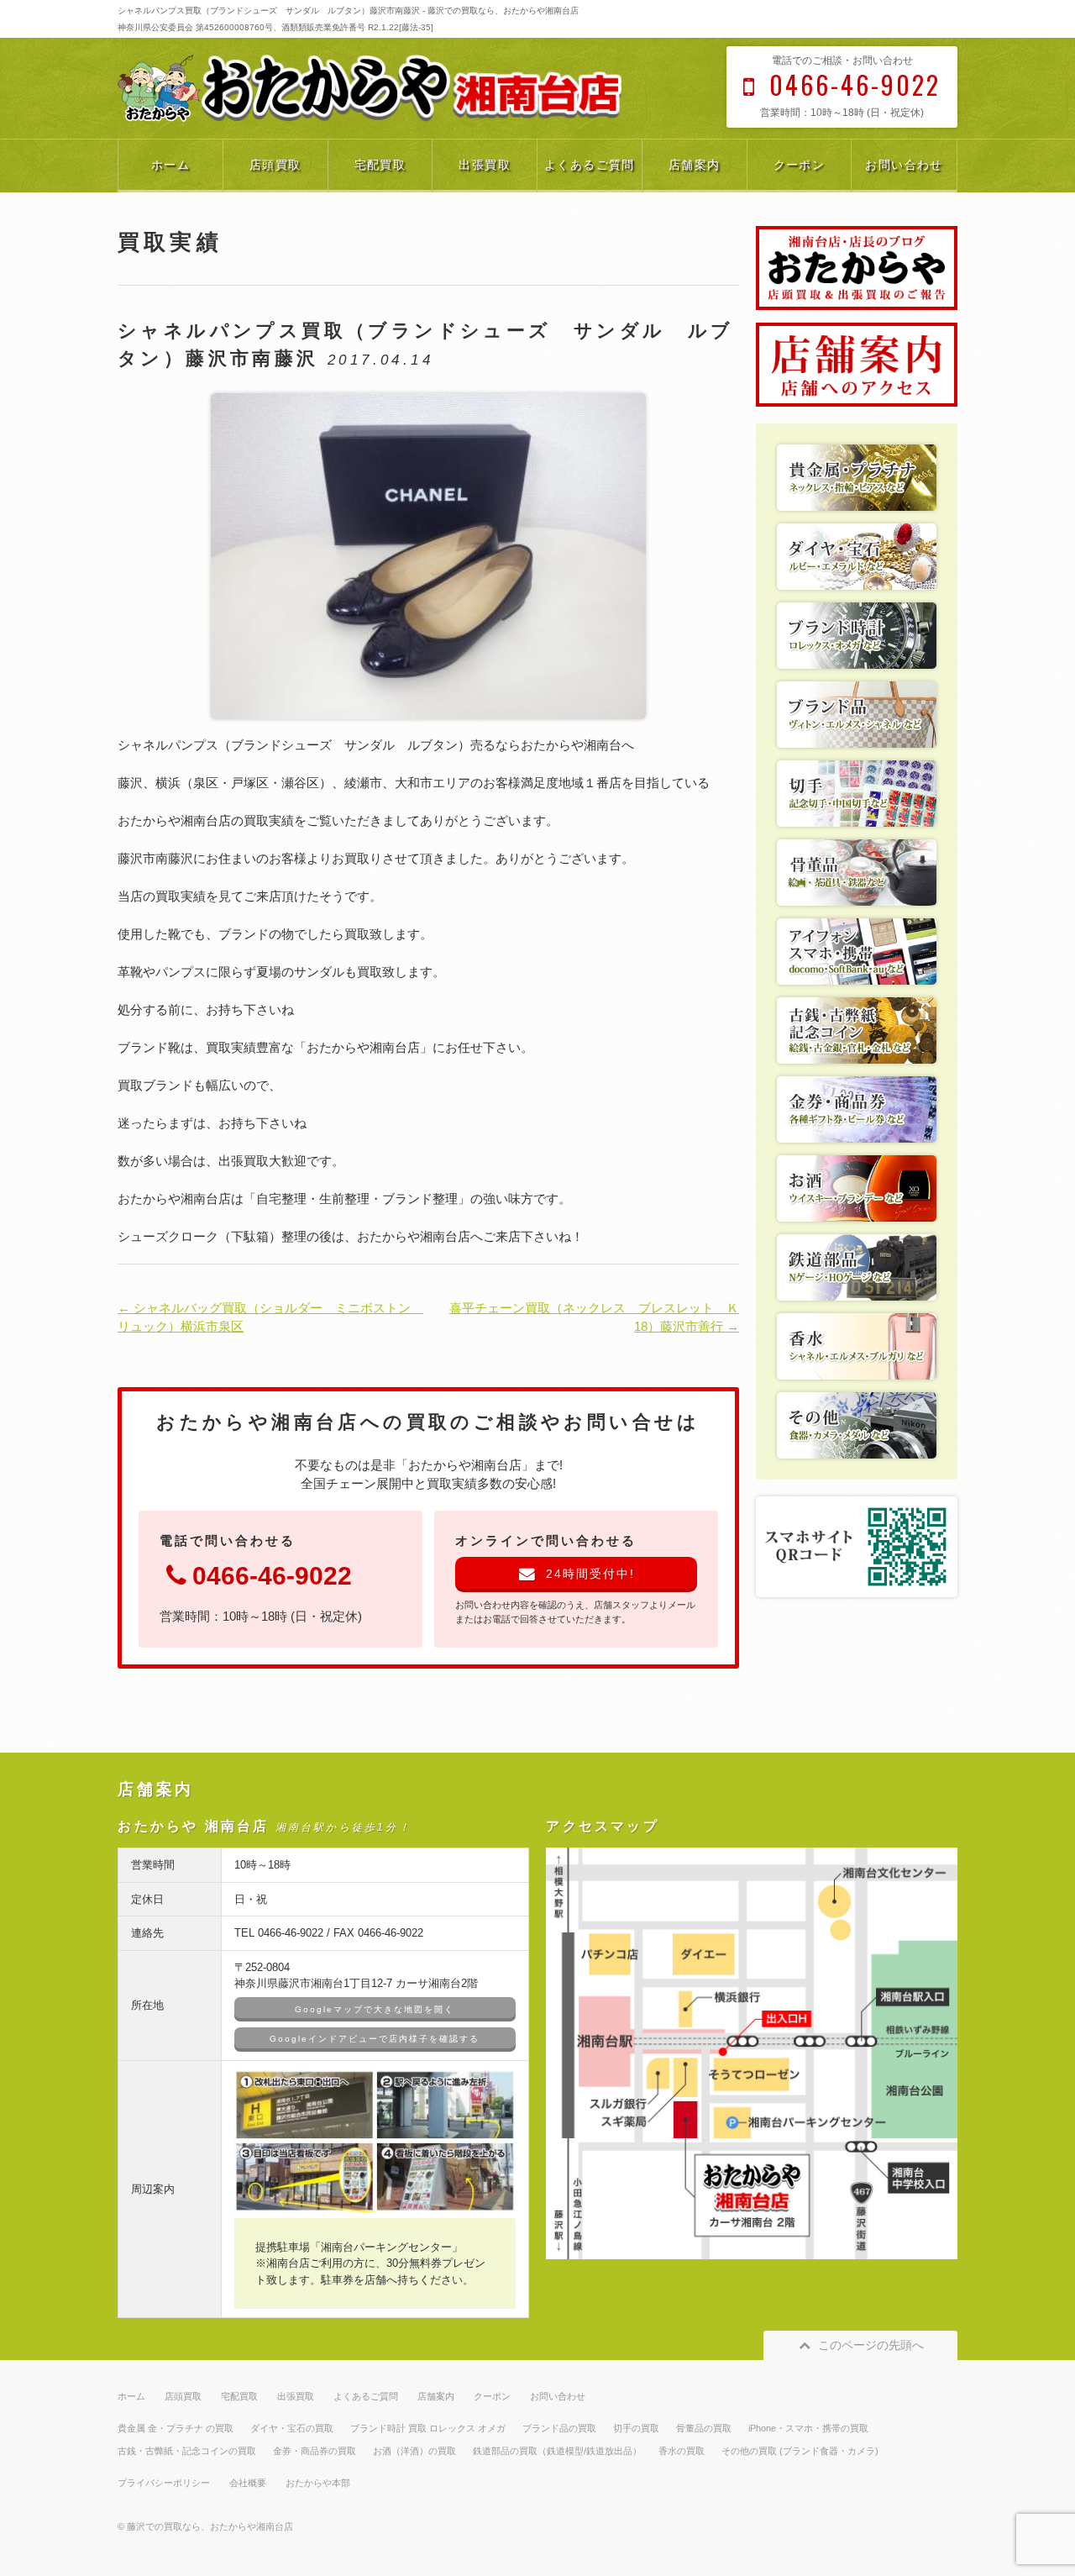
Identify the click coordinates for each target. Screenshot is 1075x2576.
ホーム (170, 165)
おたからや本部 (318, 2483)
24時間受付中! (590, 1574)
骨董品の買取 (704, 2428)
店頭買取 (275, 165)
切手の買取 (636, 2428)
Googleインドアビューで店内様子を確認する (375, 2039)
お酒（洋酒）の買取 (414, 2451)
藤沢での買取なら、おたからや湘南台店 (210, 2526)
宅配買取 (380, 165)
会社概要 (248, 2483)
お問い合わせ (904, 165)
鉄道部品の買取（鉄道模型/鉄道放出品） (557, 2451)
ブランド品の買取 (559, 2428)
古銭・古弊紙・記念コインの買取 (187, 2451)
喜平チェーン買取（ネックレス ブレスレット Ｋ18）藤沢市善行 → (594, 1317)
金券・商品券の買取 (315, 2451)
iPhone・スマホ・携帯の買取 (808, 2428)
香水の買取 (682, 2451)
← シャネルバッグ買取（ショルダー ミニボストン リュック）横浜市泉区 (270, 1317)
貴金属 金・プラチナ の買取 (176, 2428)
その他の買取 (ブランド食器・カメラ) (800, 2451)
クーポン (800, 165)
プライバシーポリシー (164, 2483)
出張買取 (485, 165)
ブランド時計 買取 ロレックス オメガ (428, 2428)
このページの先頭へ (871, 2345)
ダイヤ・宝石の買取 (292, 2428)
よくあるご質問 (590, 165)
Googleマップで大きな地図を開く (375, 2009)
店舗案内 (695, 165)
